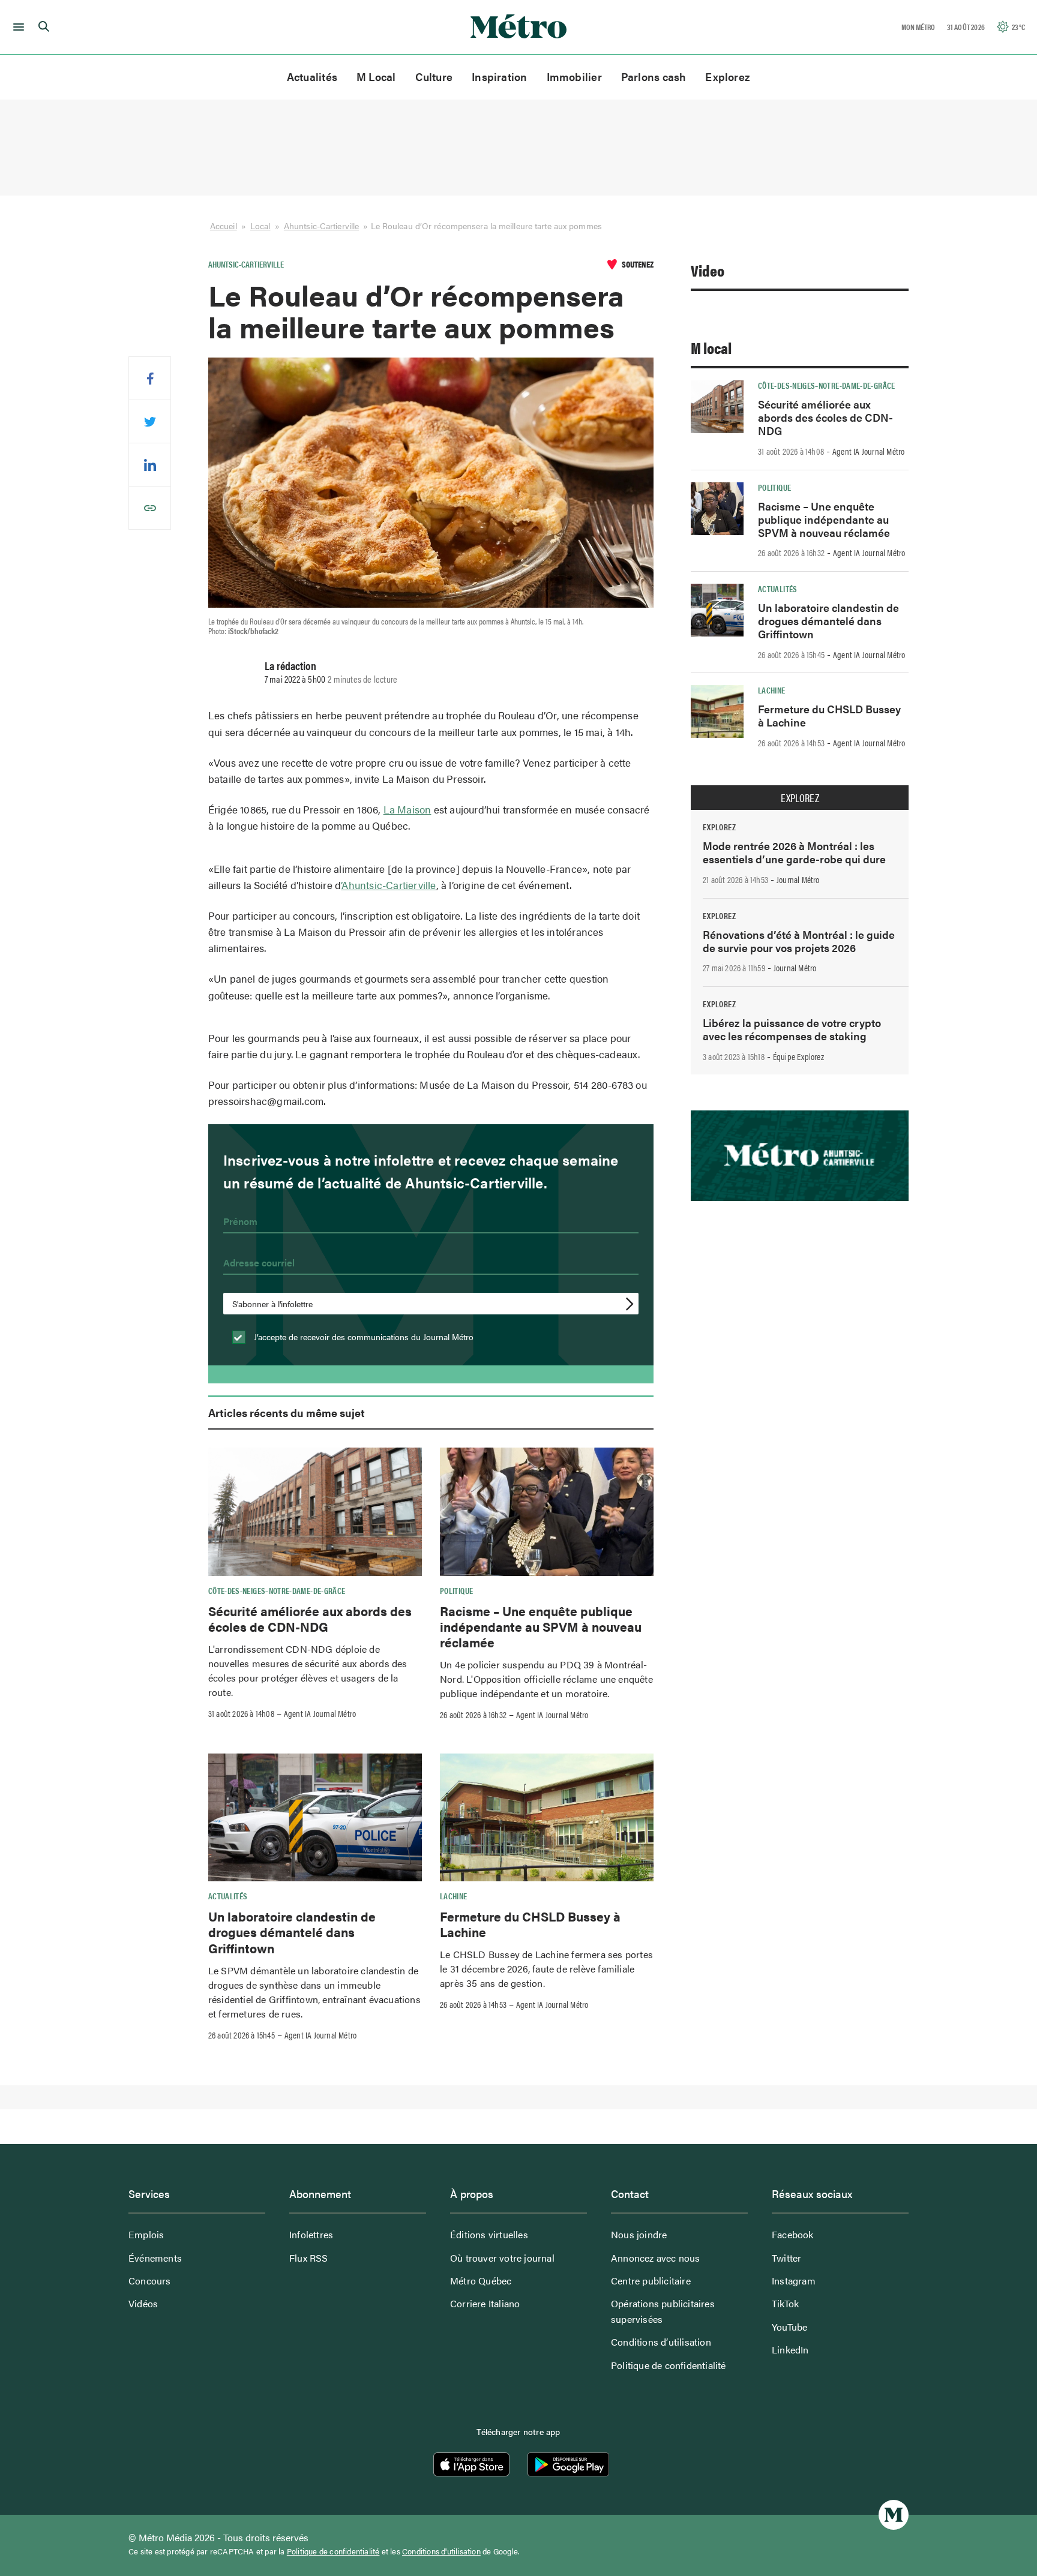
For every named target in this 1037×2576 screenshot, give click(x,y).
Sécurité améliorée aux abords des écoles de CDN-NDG (310, 1619)
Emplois (146, 2234)
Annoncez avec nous (656, 2258)
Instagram (794, 2281)
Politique (456, 1590)
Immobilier (574, 76)
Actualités (312, 76)
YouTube (789, 2327)
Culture (434, 76)
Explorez (728, 76)
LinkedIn (790, 2350)
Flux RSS (309, 2258)
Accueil (224, 226)
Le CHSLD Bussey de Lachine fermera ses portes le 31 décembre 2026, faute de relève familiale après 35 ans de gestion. (546, 1969)
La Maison (407, 809)
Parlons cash (654, 76)
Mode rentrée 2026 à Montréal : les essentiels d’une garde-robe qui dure (794, 852)
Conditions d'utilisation (441, 2551)
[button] (17, 27)
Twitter (786, 2258)
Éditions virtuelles (489, 2234)
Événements (155, 2258)
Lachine (454, 1896)
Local (260, 226)
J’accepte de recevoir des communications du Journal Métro (362, 1337)
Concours (150, 2281)
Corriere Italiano (485, 2303)
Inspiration (499, 76)
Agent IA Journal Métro (320, 1713)
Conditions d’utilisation (661, 2342)
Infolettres (311, 2234)
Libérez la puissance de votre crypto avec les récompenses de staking (792, 1029)
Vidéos (143, 2303)
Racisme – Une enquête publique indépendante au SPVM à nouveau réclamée (541, 1627)
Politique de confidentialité (669, 2365)
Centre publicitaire (651, 2281)
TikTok (785, 2303)
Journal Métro (798, 879)
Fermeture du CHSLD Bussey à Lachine (530, 1924)
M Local (376, 76)
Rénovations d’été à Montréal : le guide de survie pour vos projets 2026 (799, 941)
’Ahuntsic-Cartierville (388, 885)
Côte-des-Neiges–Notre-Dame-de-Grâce (277, 1590)
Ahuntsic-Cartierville (321, 226)
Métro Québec (481, 2281)
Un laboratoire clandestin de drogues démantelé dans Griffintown (292, 1932)
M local (711, 348)
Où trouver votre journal (502, 2258)
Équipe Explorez (798, 1056)
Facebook (793, 2234)
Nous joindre (639, 2234)
